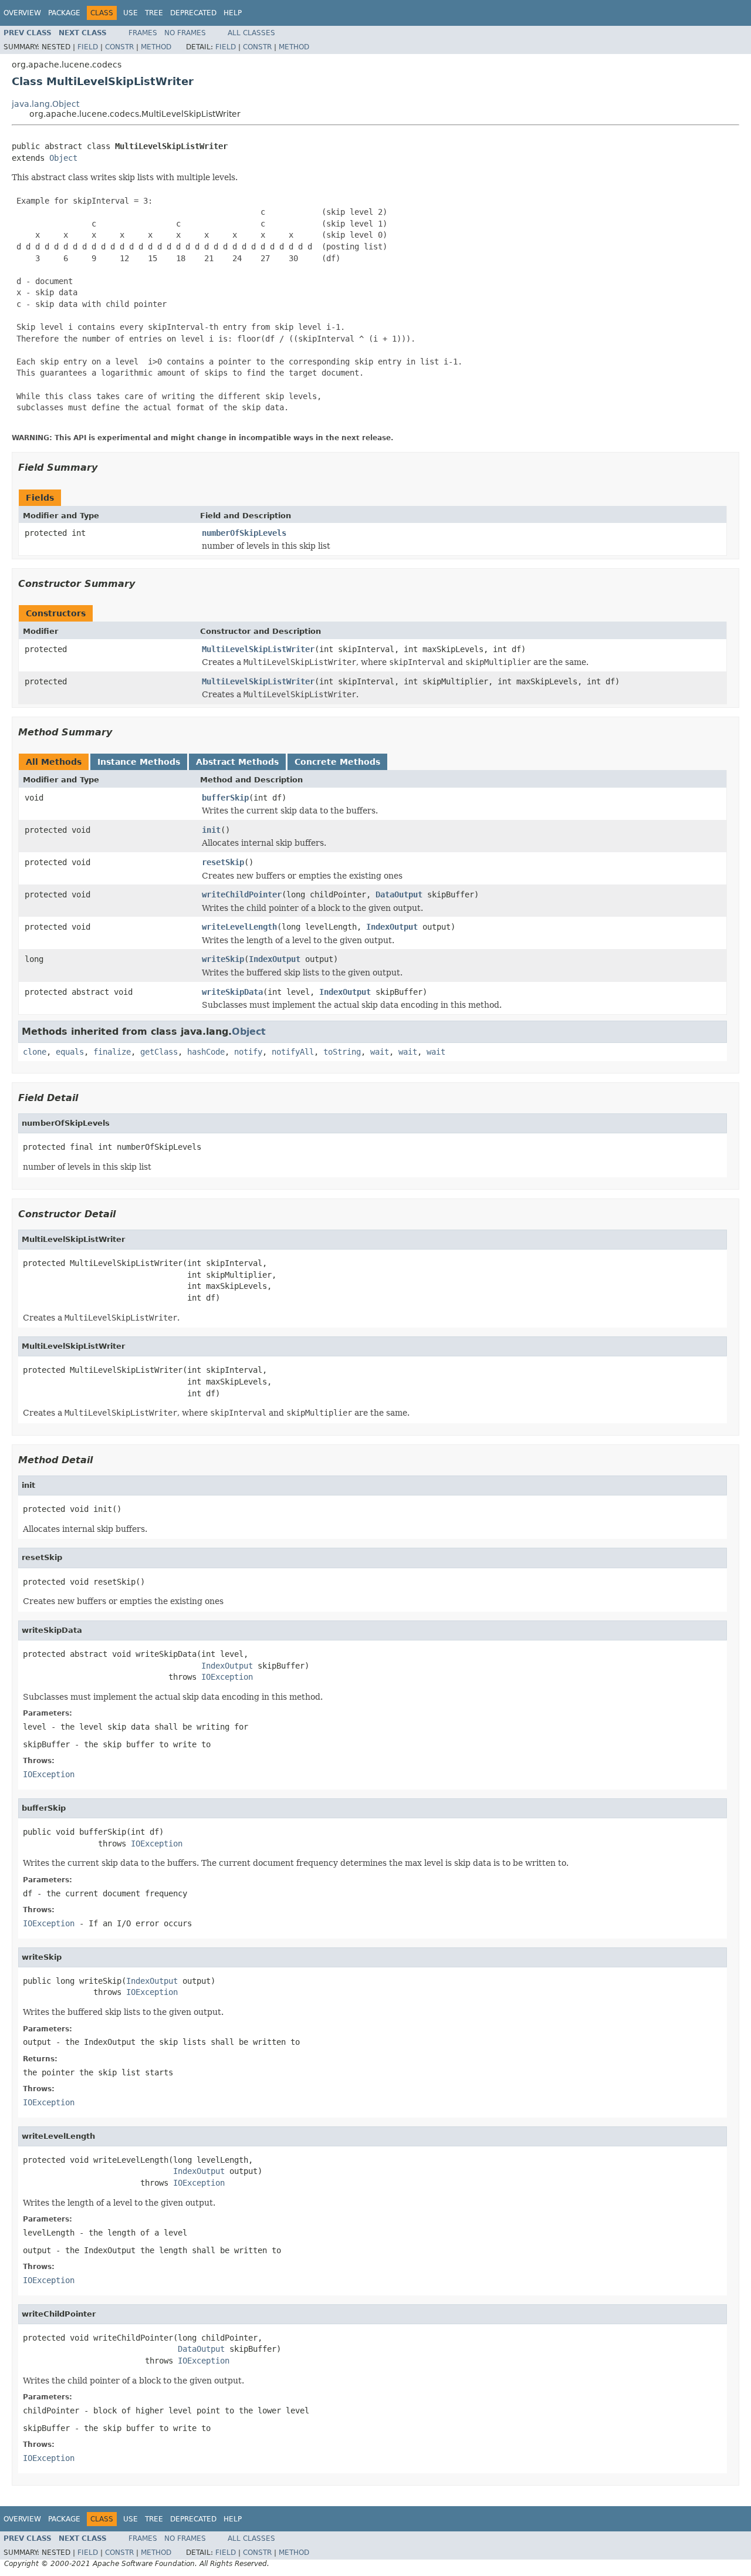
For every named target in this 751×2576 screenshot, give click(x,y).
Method (156, 47)
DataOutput (399, 894)
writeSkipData (232, 992)
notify (248, 1052)
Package (64, 13)
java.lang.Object (45, 104)
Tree (154, 13)
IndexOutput (392, 927)
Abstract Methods (237, 762)
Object (63, 158)
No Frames (185, 33)
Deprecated (193, 13)
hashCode (206, 1052)
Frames (143, 33)
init (211, 830)
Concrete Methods (337, 762)
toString (342, 1052)
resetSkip (223, 862)
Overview (22, 13)
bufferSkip (225, 798)
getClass (159, 1052)
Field (88, 47)
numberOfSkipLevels (244, 533)
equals (70, 1052)
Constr (119, 47)
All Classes (251, 33)
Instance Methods (139, 762)
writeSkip (223, 959)
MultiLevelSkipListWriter (258, 649)
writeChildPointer (242, 894)
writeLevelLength (239, 927)
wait (380, 1052)
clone (35, 1052)
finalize (112, 1052)
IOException (227, 1677)
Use (131, 13)
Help (233, 13)
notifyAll (293, 1052)
